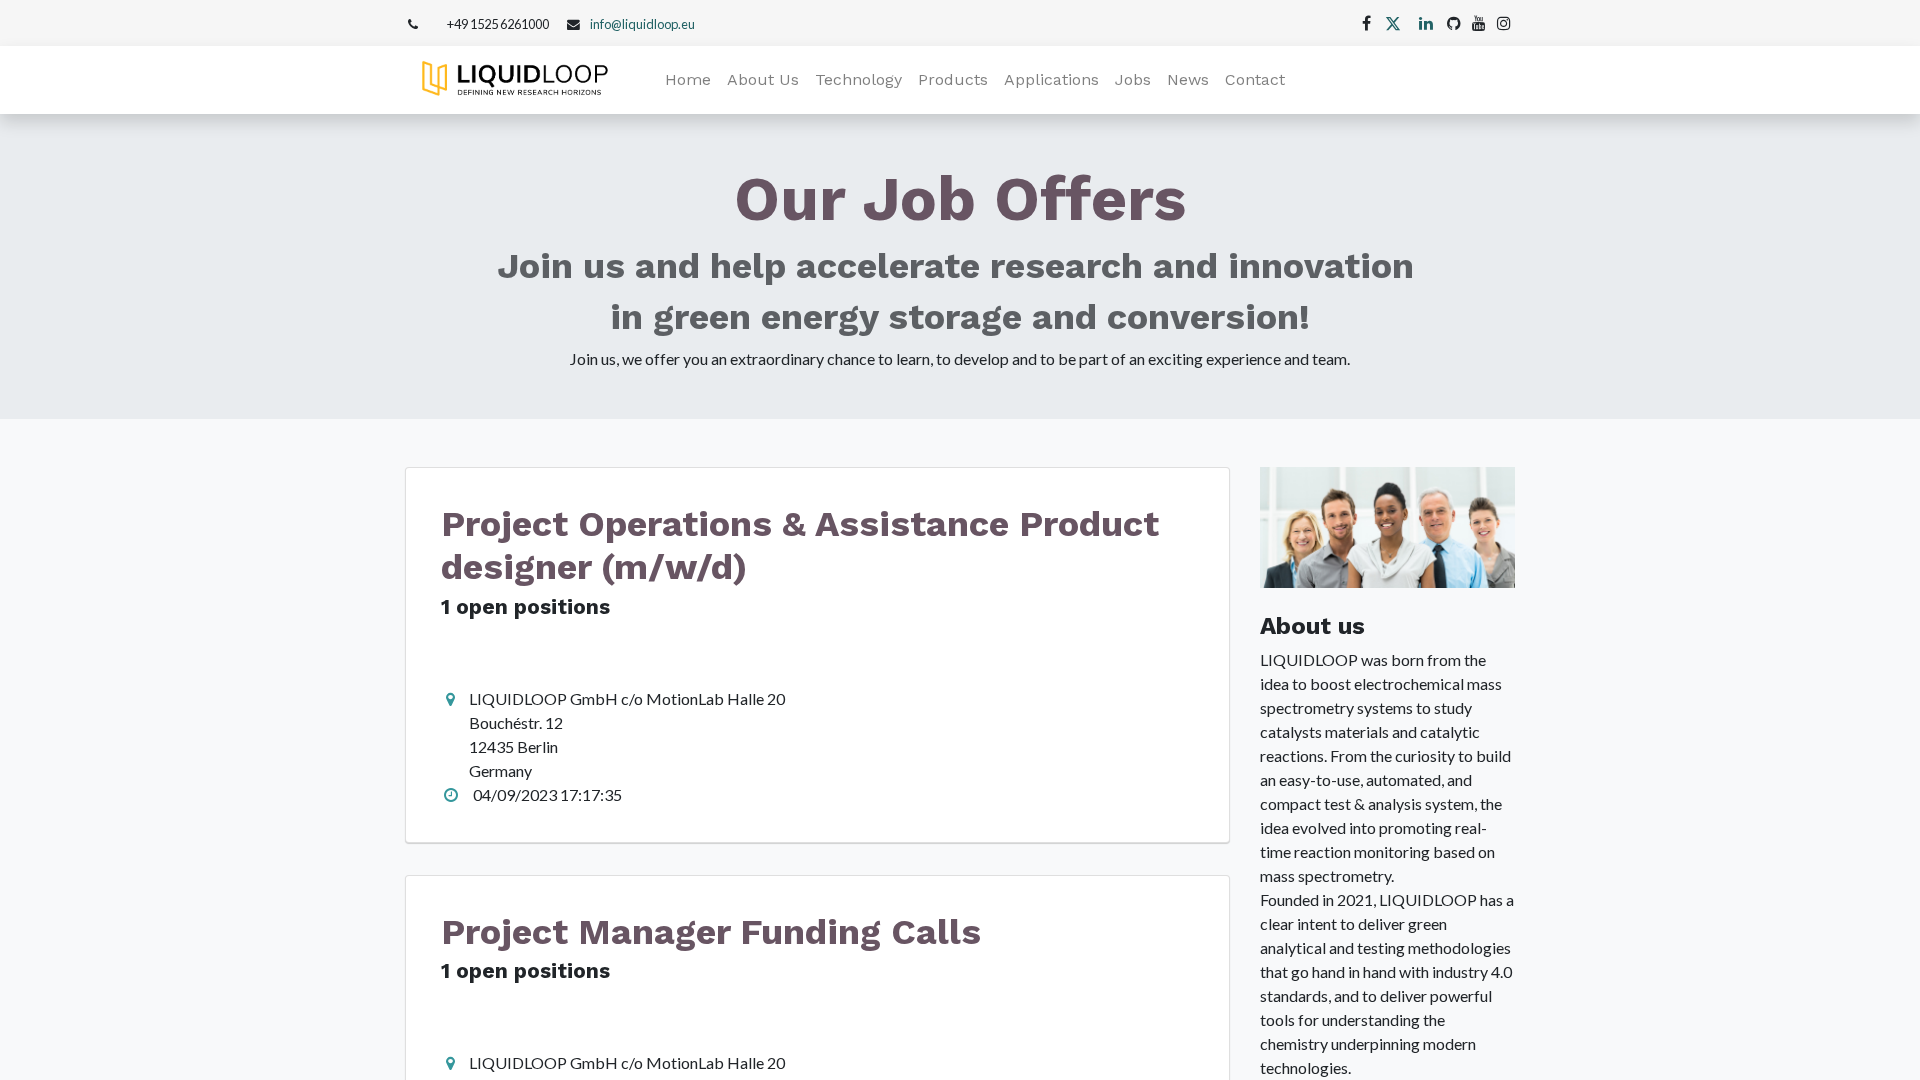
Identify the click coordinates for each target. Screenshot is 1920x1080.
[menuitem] (688, 80)
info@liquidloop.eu (642, 24)
